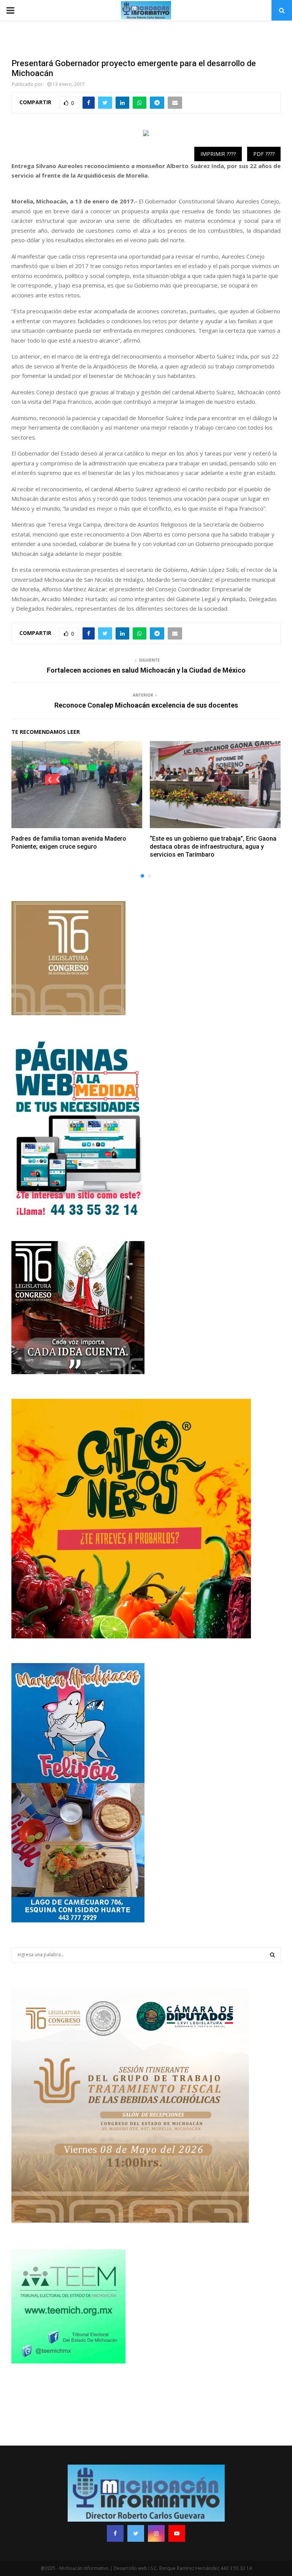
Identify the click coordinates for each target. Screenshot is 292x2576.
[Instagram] (156, 2533)
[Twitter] (136, 2533)
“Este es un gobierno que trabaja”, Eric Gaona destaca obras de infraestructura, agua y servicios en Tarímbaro (213, 847)
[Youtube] (177, 2533)
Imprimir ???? (218, 154)
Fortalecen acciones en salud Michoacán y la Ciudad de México (146, 670)
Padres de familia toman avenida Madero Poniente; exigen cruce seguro (69, 843)
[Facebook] (115, 2533)
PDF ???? (264, 154)
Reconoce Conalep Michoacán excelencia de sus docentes (146, 705)
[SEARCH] (272, 1955)
